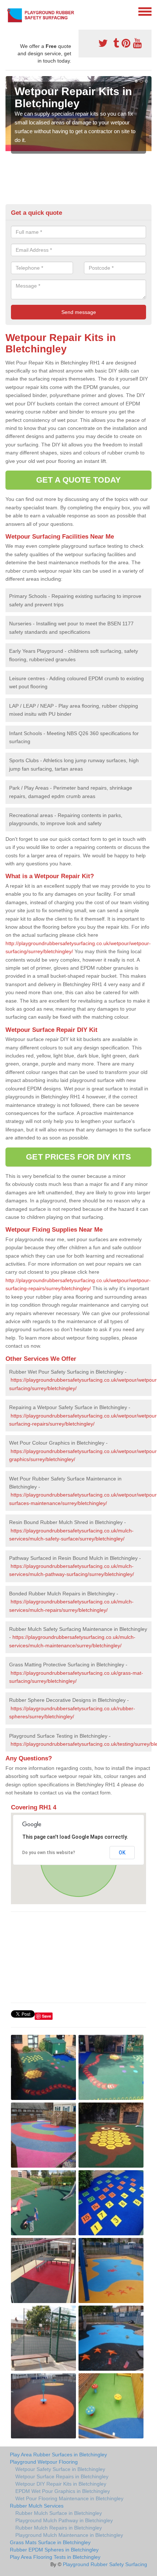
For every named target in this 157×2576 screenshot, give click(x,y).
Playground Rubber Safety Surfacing (105, 2564)
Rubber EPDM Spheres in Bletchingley (54, 2550)
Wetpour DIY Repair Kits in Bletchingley (61, 2484)
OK (122, 1853)
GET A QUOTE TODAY (78, 480)
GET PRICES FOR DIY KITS (78, 1157)
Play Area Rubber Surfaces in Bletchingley (58, 2455)
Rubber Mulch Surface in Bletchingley (59, 2513)
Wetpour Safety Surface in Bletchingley (60, 2469)
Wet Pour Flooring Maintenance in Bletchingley (69, 2498)
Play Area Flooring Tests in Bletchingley (55, 2557)
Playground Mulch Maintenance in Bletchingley (69, 2535)
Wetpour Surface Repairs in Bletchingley (62, 2476)
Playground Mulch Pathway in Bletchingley (64, 2520)
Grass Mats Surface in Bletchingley (50, 2542)
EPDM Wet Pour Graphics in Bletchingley (63, 2491)
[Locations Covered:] (9, 11)
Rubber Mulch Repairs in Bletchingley (59, 2528)
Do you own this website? (49, 1853)
